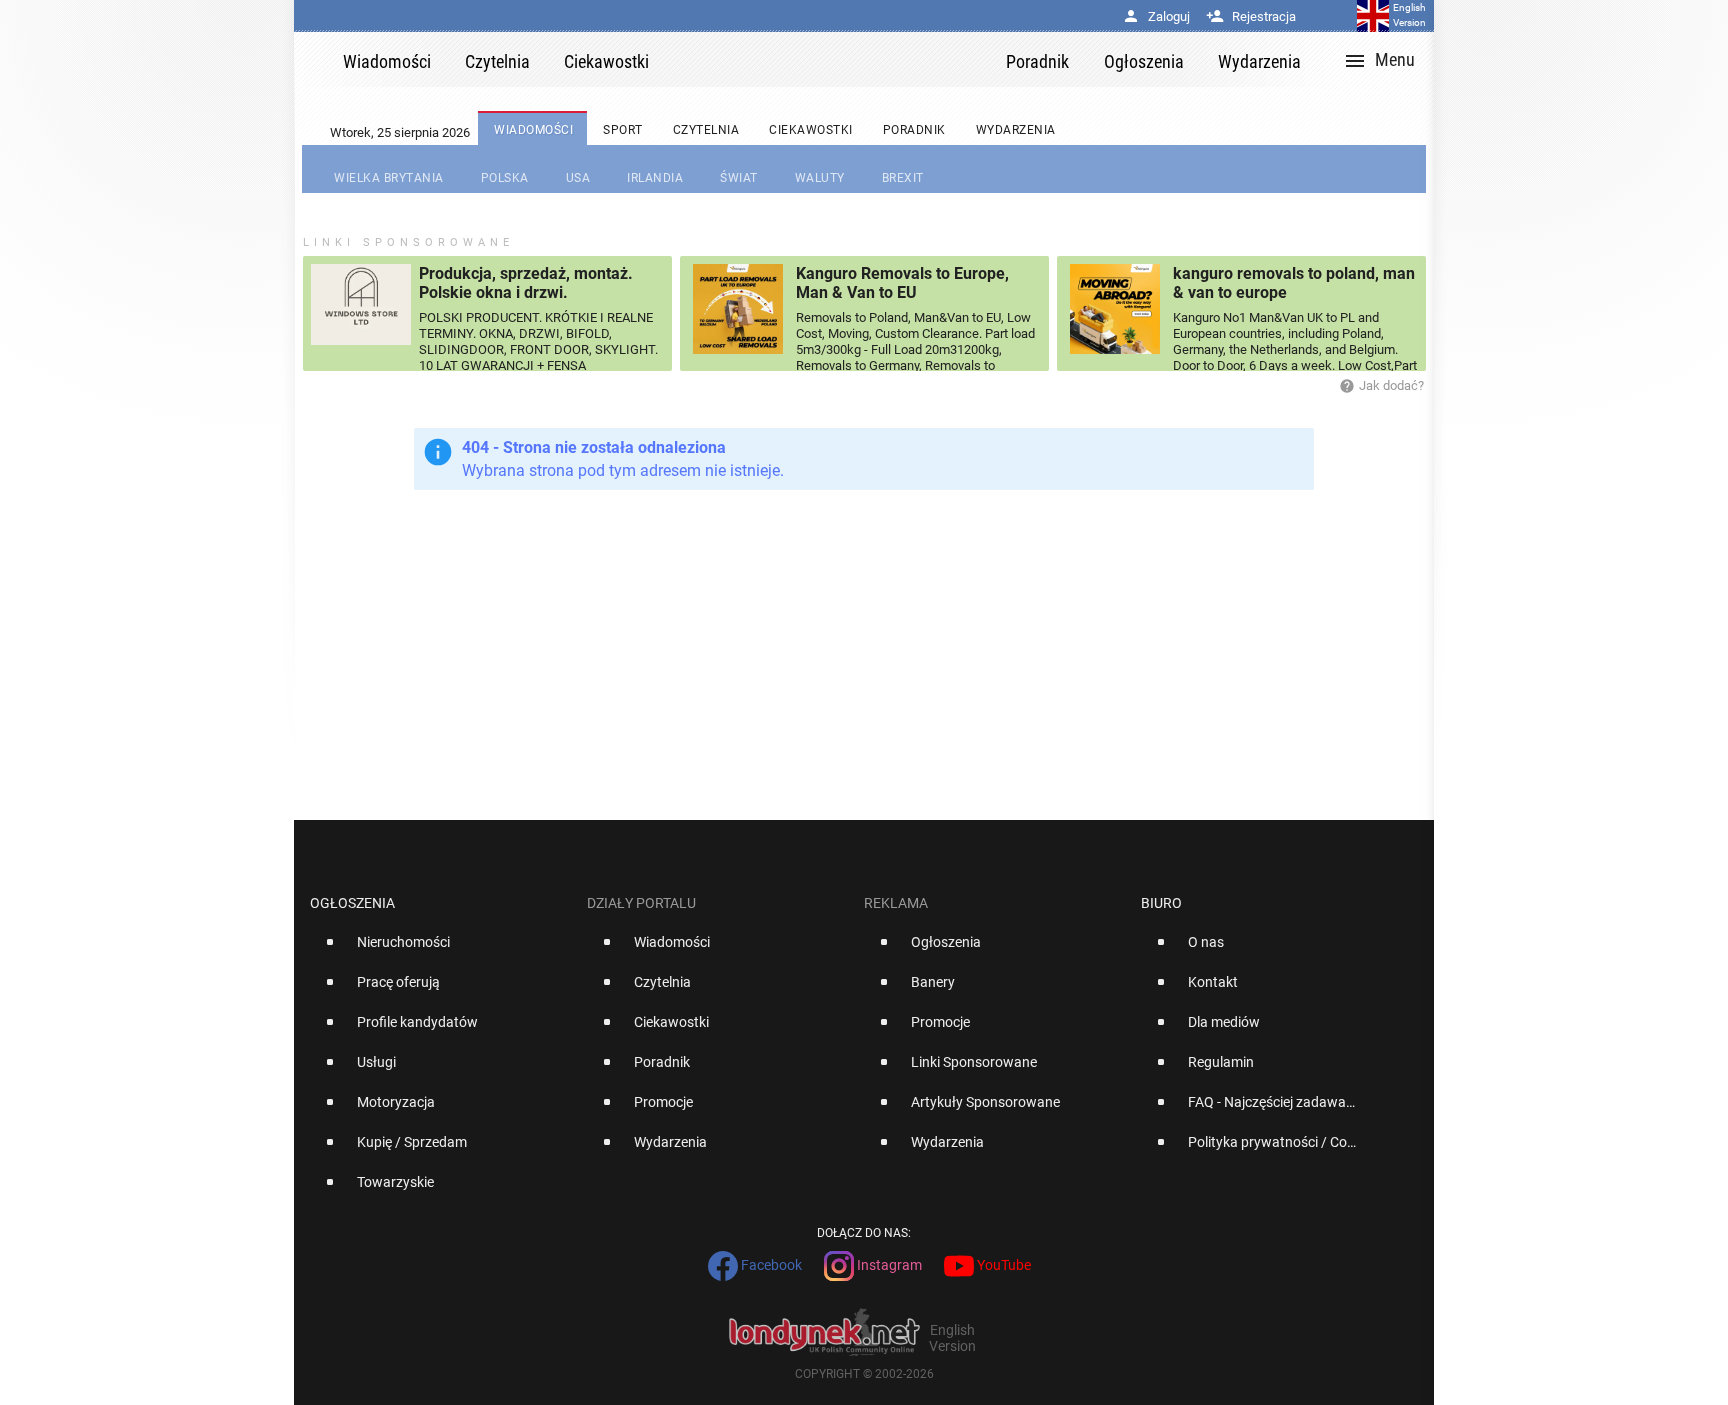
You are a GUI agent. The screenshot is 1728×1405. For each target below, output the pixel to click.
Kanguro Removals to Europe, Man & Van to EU (902, 283)
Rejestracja (1251, 16)
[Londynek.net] (836, 59)
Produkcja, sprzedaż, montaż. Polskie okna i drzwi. (526, 283)
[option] (440, 950)
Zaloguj (1156, 16)
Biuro (1161, 903)
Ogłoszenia (352, 903)
